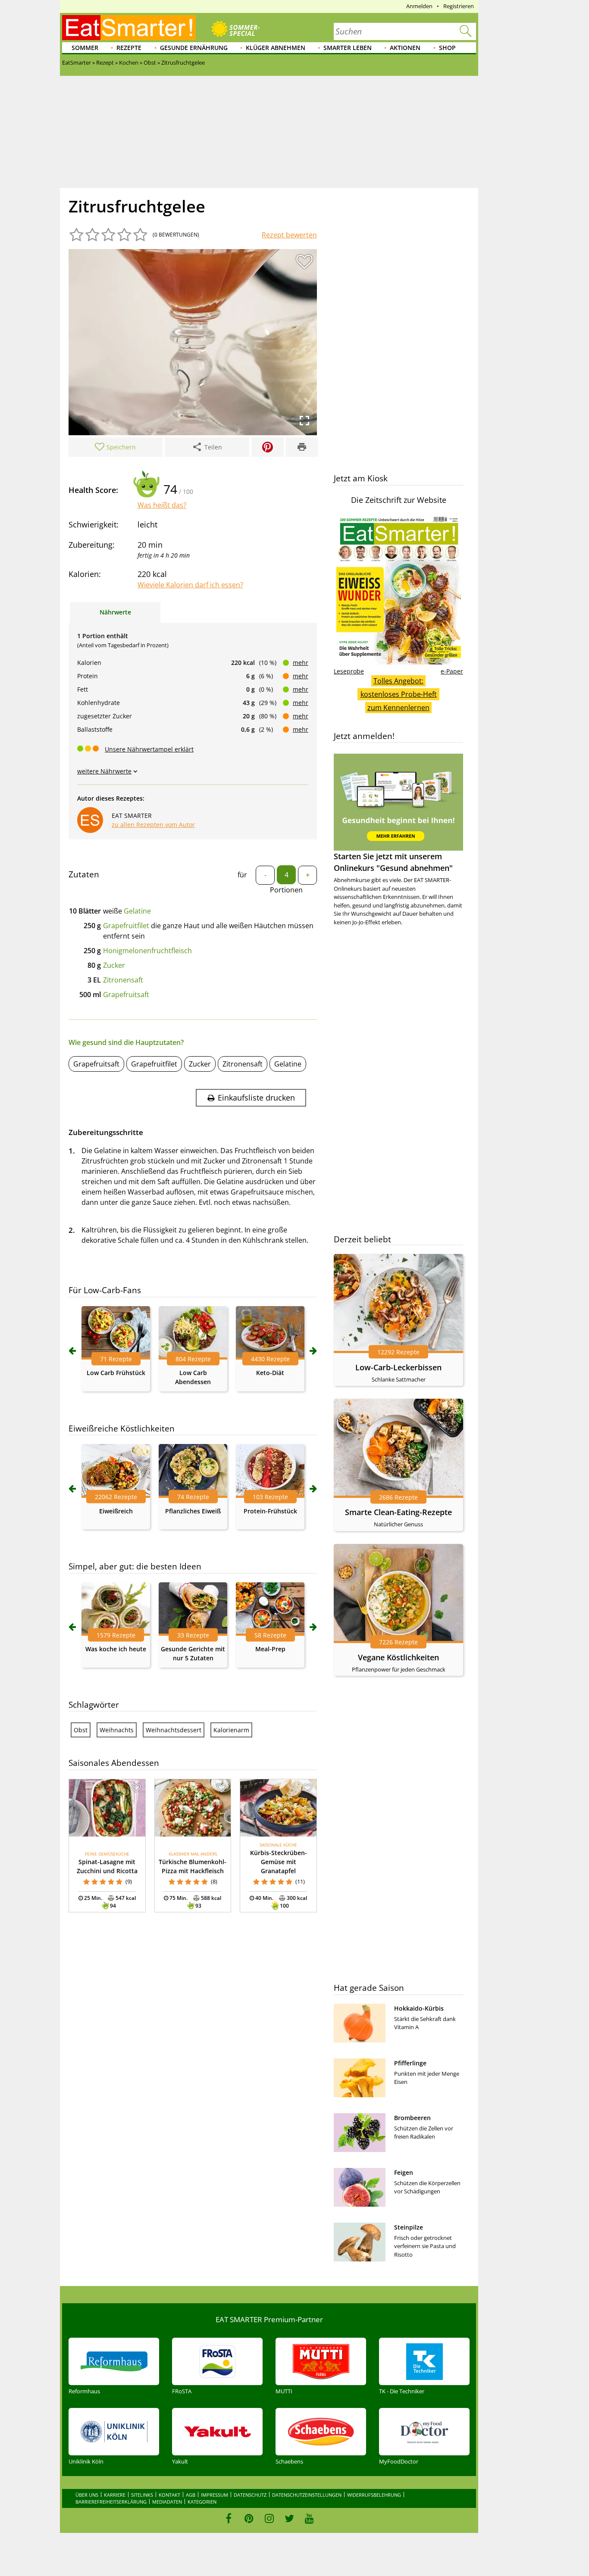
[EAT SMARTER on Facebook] (229, 2518)
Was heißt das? (162, 505)
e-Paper (452, 671)
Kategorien (202, 2502)
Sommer (85, 48)
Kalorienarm (231, 1730)
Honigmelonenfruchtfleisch (147, 951)
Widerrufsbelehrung (374, 2495)
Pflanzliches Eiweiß (193, 1511)
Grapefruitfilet (126, 926)
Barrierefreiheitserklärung (111, 2502)
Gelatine (137, 911)
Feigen (404, 2172)
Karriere (115, 2495)
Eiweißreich (116, 1511)
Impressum (215, 2495)
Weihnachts (117, 1730)
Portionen (286, 890)
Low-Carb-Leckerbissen (398, 1367)
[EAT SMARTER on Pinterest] (249, 2518)
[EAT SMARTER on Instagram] (269, 2518)
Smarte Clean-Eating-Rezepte (398, 1512)
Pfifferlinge (410, 2063)
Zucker (114, 965)
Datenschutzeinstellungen (307, 2495)
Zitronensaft (123, 980)
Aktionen (405, 48)
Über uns (87, 2495)
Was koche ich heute (116, 1649)
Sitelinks (142, 2495)
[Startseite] (129, 28)
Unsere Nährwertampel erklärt (149, 749)
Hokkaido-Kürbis (419, 2008)
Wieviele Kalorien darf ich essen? (190, 585)
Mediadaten (167, 2502)
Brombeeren (412, 2118)
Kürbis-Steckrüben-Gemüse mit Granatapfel (279, 1862)
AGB (191, 2495)
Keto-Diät (270, 1373)
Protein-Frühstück (270, 1511)
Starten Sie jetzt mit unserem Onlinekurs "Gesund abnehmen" (393, 862)
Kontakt (169, 2495)
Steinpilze (409, 2227)
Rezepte (129, 48)
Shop (447, 48)
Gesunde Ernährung (194, 48)
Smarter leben (348, 48)
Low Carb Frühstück (116, 1373)
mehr (301, 663)
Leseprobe (349, 671)
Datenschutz (250, 2495)
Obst (81, 1730)
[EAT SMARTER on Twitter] (289, 2518)
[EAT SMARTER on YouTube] (309, 2518)
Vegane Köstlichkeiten (398, 1657)
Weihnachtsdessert (174, 1730)
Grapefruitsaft (126, 995)
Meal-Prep (270, 1649)
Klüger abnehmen (276, 48)
